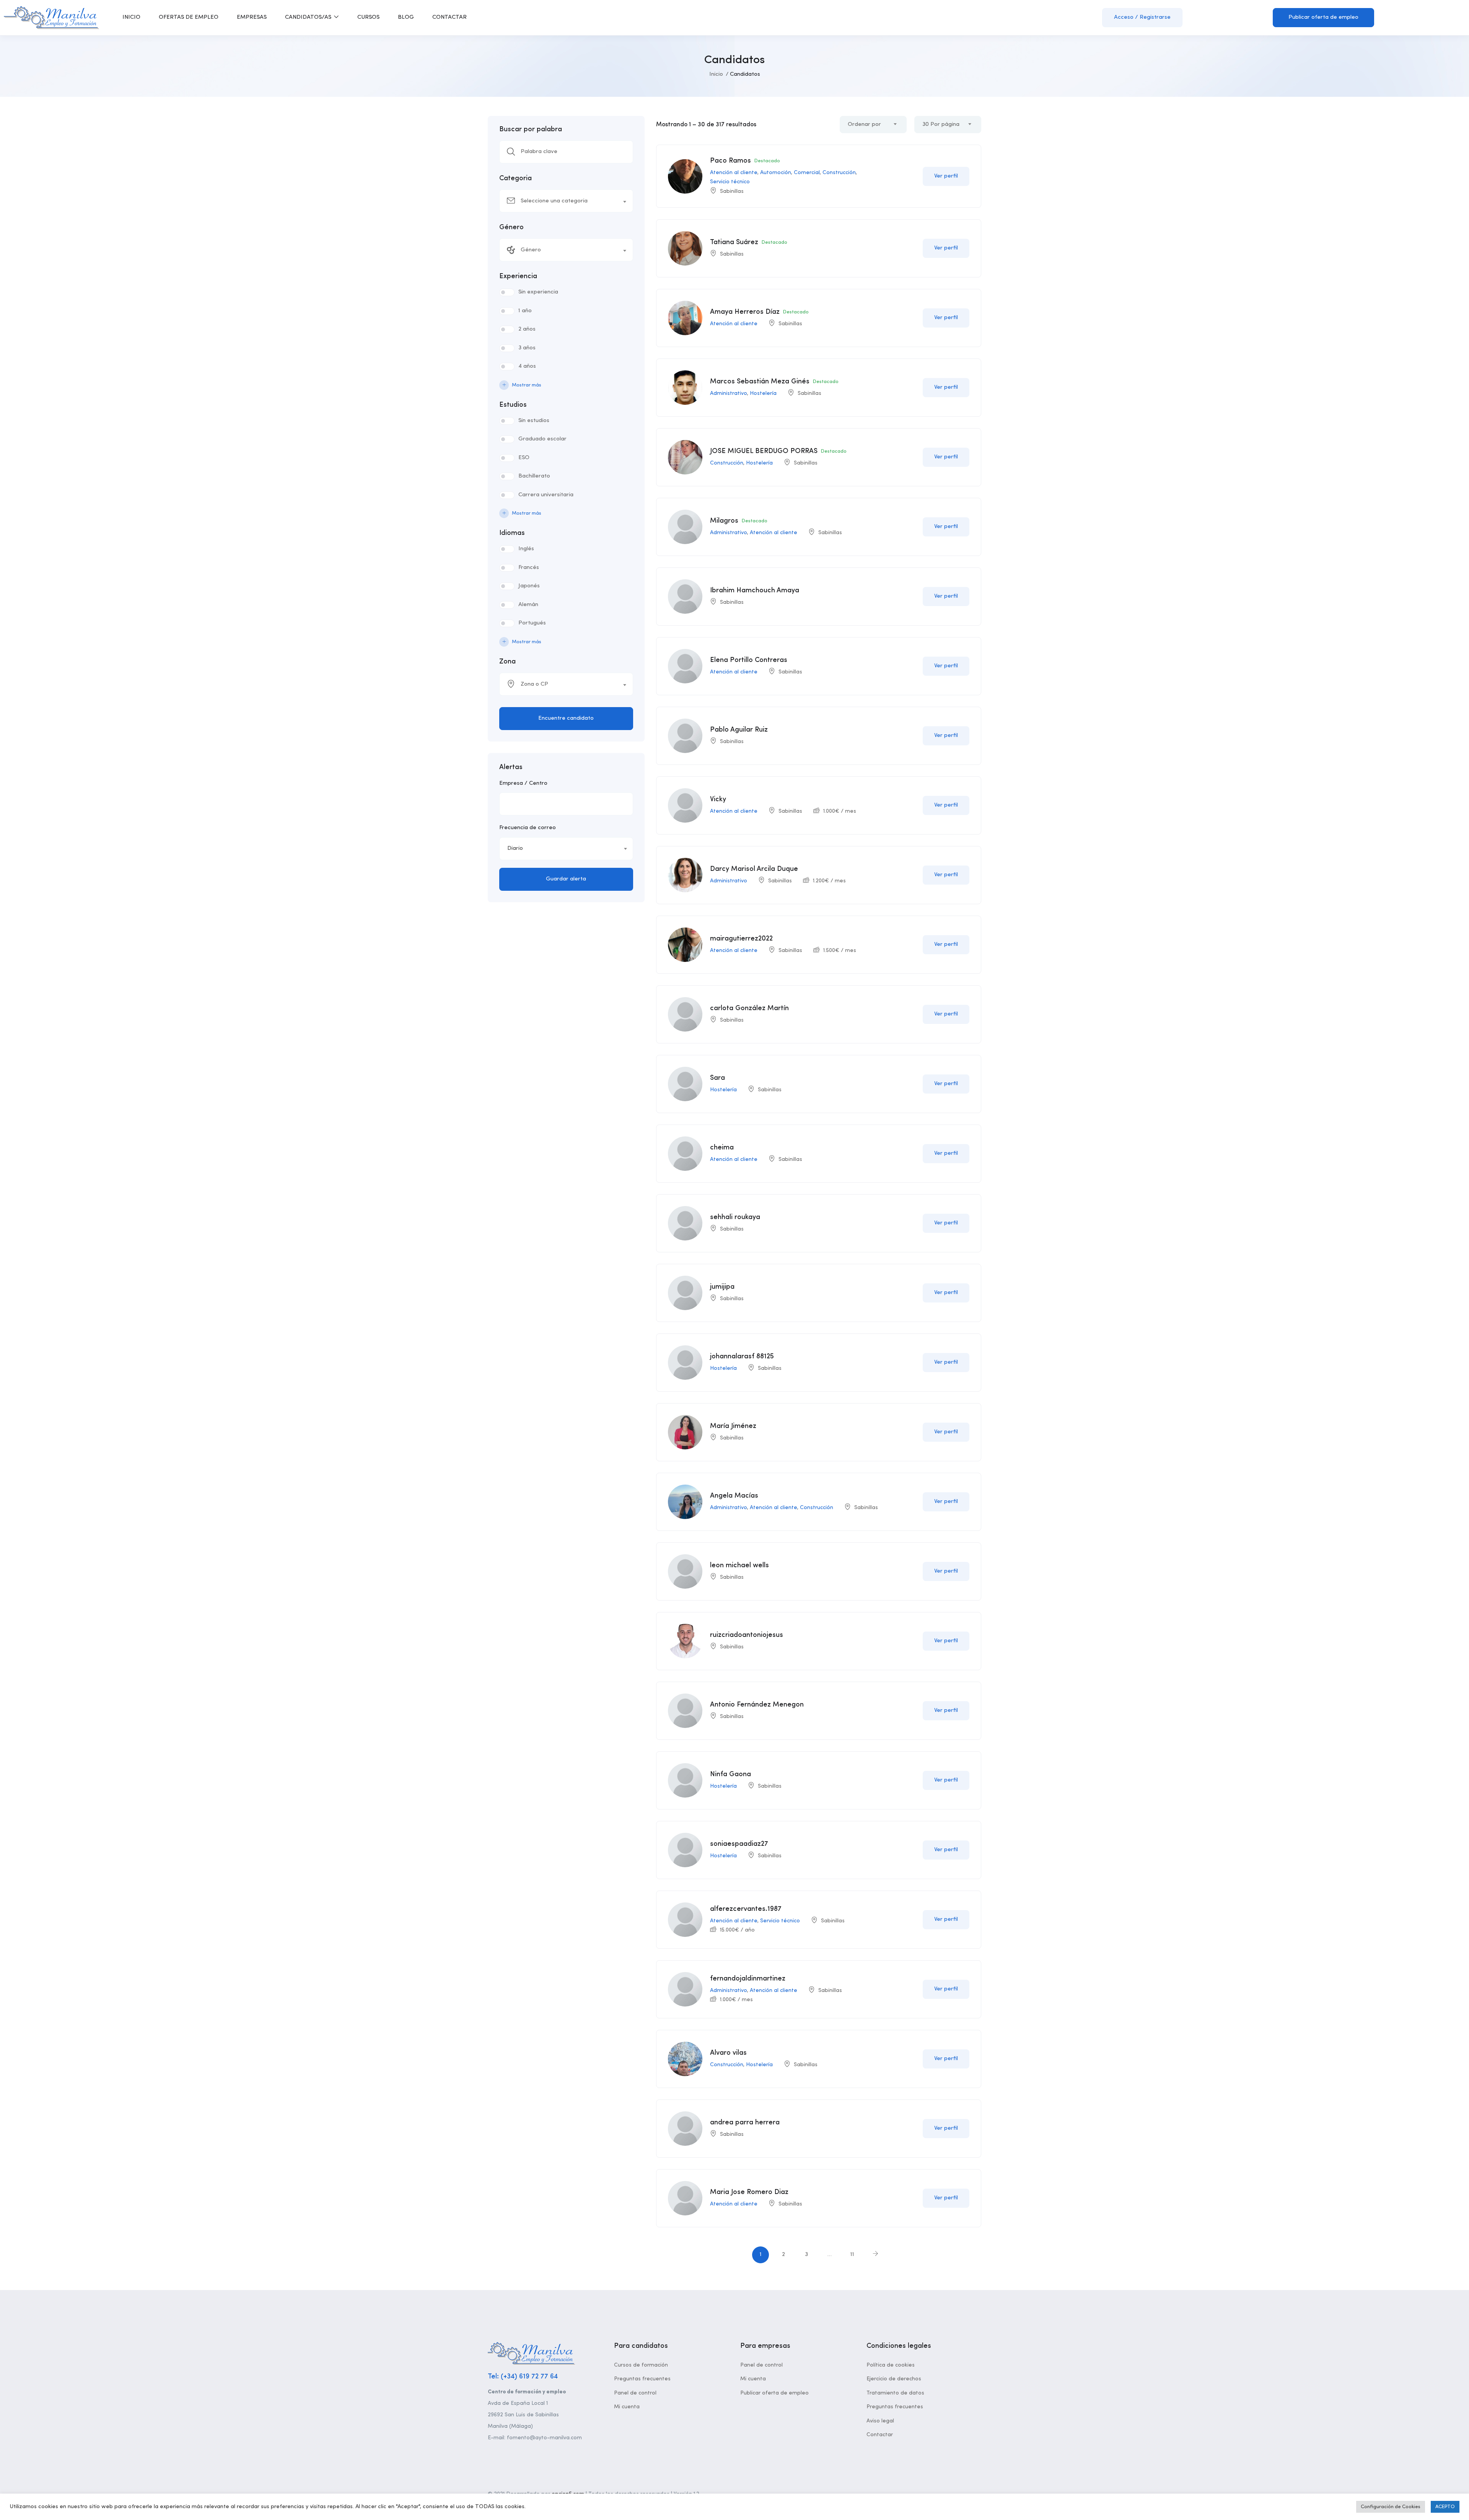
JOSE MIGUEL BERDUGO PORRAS (764, 451)
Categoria (515, 178)
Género (511, 227)
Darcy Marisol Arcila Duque (754, 869)
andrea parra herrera (745, 2122)
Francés (529, 568)
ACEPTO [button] (1445, 2507)
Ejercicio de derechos (894, 2379)
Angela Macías (734, 1496)
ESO (524, 458)
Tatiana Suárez (734, 242)
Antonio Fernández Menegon (757, 1705)
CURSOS (368, 17)
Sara (717, 1078)
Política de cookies (891, 2365)
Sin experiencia (538, 292)
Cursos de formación (641, 2365)
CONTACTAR (449, 17)
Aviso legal (880, 2421)
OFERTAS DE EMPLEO (189, 17)
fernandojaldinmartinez (748, 1979)
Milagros (724, 521)
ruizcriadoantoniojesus (747, 1635)
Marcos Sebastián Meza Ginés (760, 381)
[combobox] (566, 201)
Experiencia (518, 276)
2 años (527, 329)
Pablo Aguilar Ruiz (739, 730)
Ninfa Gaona (730, 1774)
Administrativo (729, 393)
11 (852, 2255)
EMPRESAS (252, 17)
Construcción (839, 173)
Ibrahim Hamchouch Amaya (755, 590)
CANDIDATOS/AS (309, 17)
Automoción (776, 173)
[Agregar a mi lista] (908, 176)
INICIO (131, 17)
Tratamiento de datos (895, 2393)
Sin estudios (534, 421)
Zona (507, 662)
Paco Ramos (730, 161)
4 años (527, 366)
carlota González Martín (749, 1008)
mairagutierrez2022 (741, 939)
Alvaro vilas (728, 2053)
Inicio (716, 74)
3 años (527, 348)
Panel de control (635, 2393)
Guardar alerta (566, 879)
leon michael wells (739, 1565)
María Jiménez (733, 1426)
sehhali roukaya (735, 1217)
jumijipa (722, 1287)
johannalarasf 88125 (742, 1356)
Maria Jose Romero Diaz (749, 2192)
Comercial (807, 173)
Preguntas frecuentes (642, 2379)
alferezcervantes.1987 (746, 1909)
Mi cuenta (627, 2407)
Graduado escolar (542, 439)
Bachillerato (534, 476)
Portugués (532, 623)
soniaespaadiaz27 (739, 1844)
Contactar (880, 2435)
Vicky (718, 799)
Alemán (528, 605)
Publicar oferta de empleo (1323, 17)
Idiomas (512, 533)
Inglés (526, 549)
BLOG (406, 17)
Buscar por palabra (531, 129)
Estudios (513, 405)
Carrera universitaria (546, 495)
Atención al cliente (734, 173)
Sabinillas (732, 191)
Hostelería (763, 393)
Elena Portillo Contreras (749, 660)
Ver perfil (946, 176)
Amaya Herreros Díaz (745, 312)
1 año (525, 311)
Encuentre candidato (566, 718)
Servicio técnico (730, 182)
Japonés (529, 586)
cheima (722, 1148)
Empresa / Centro (523, 783)
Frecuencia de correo (528, 828)
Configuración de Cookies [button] (1391, 2507)
